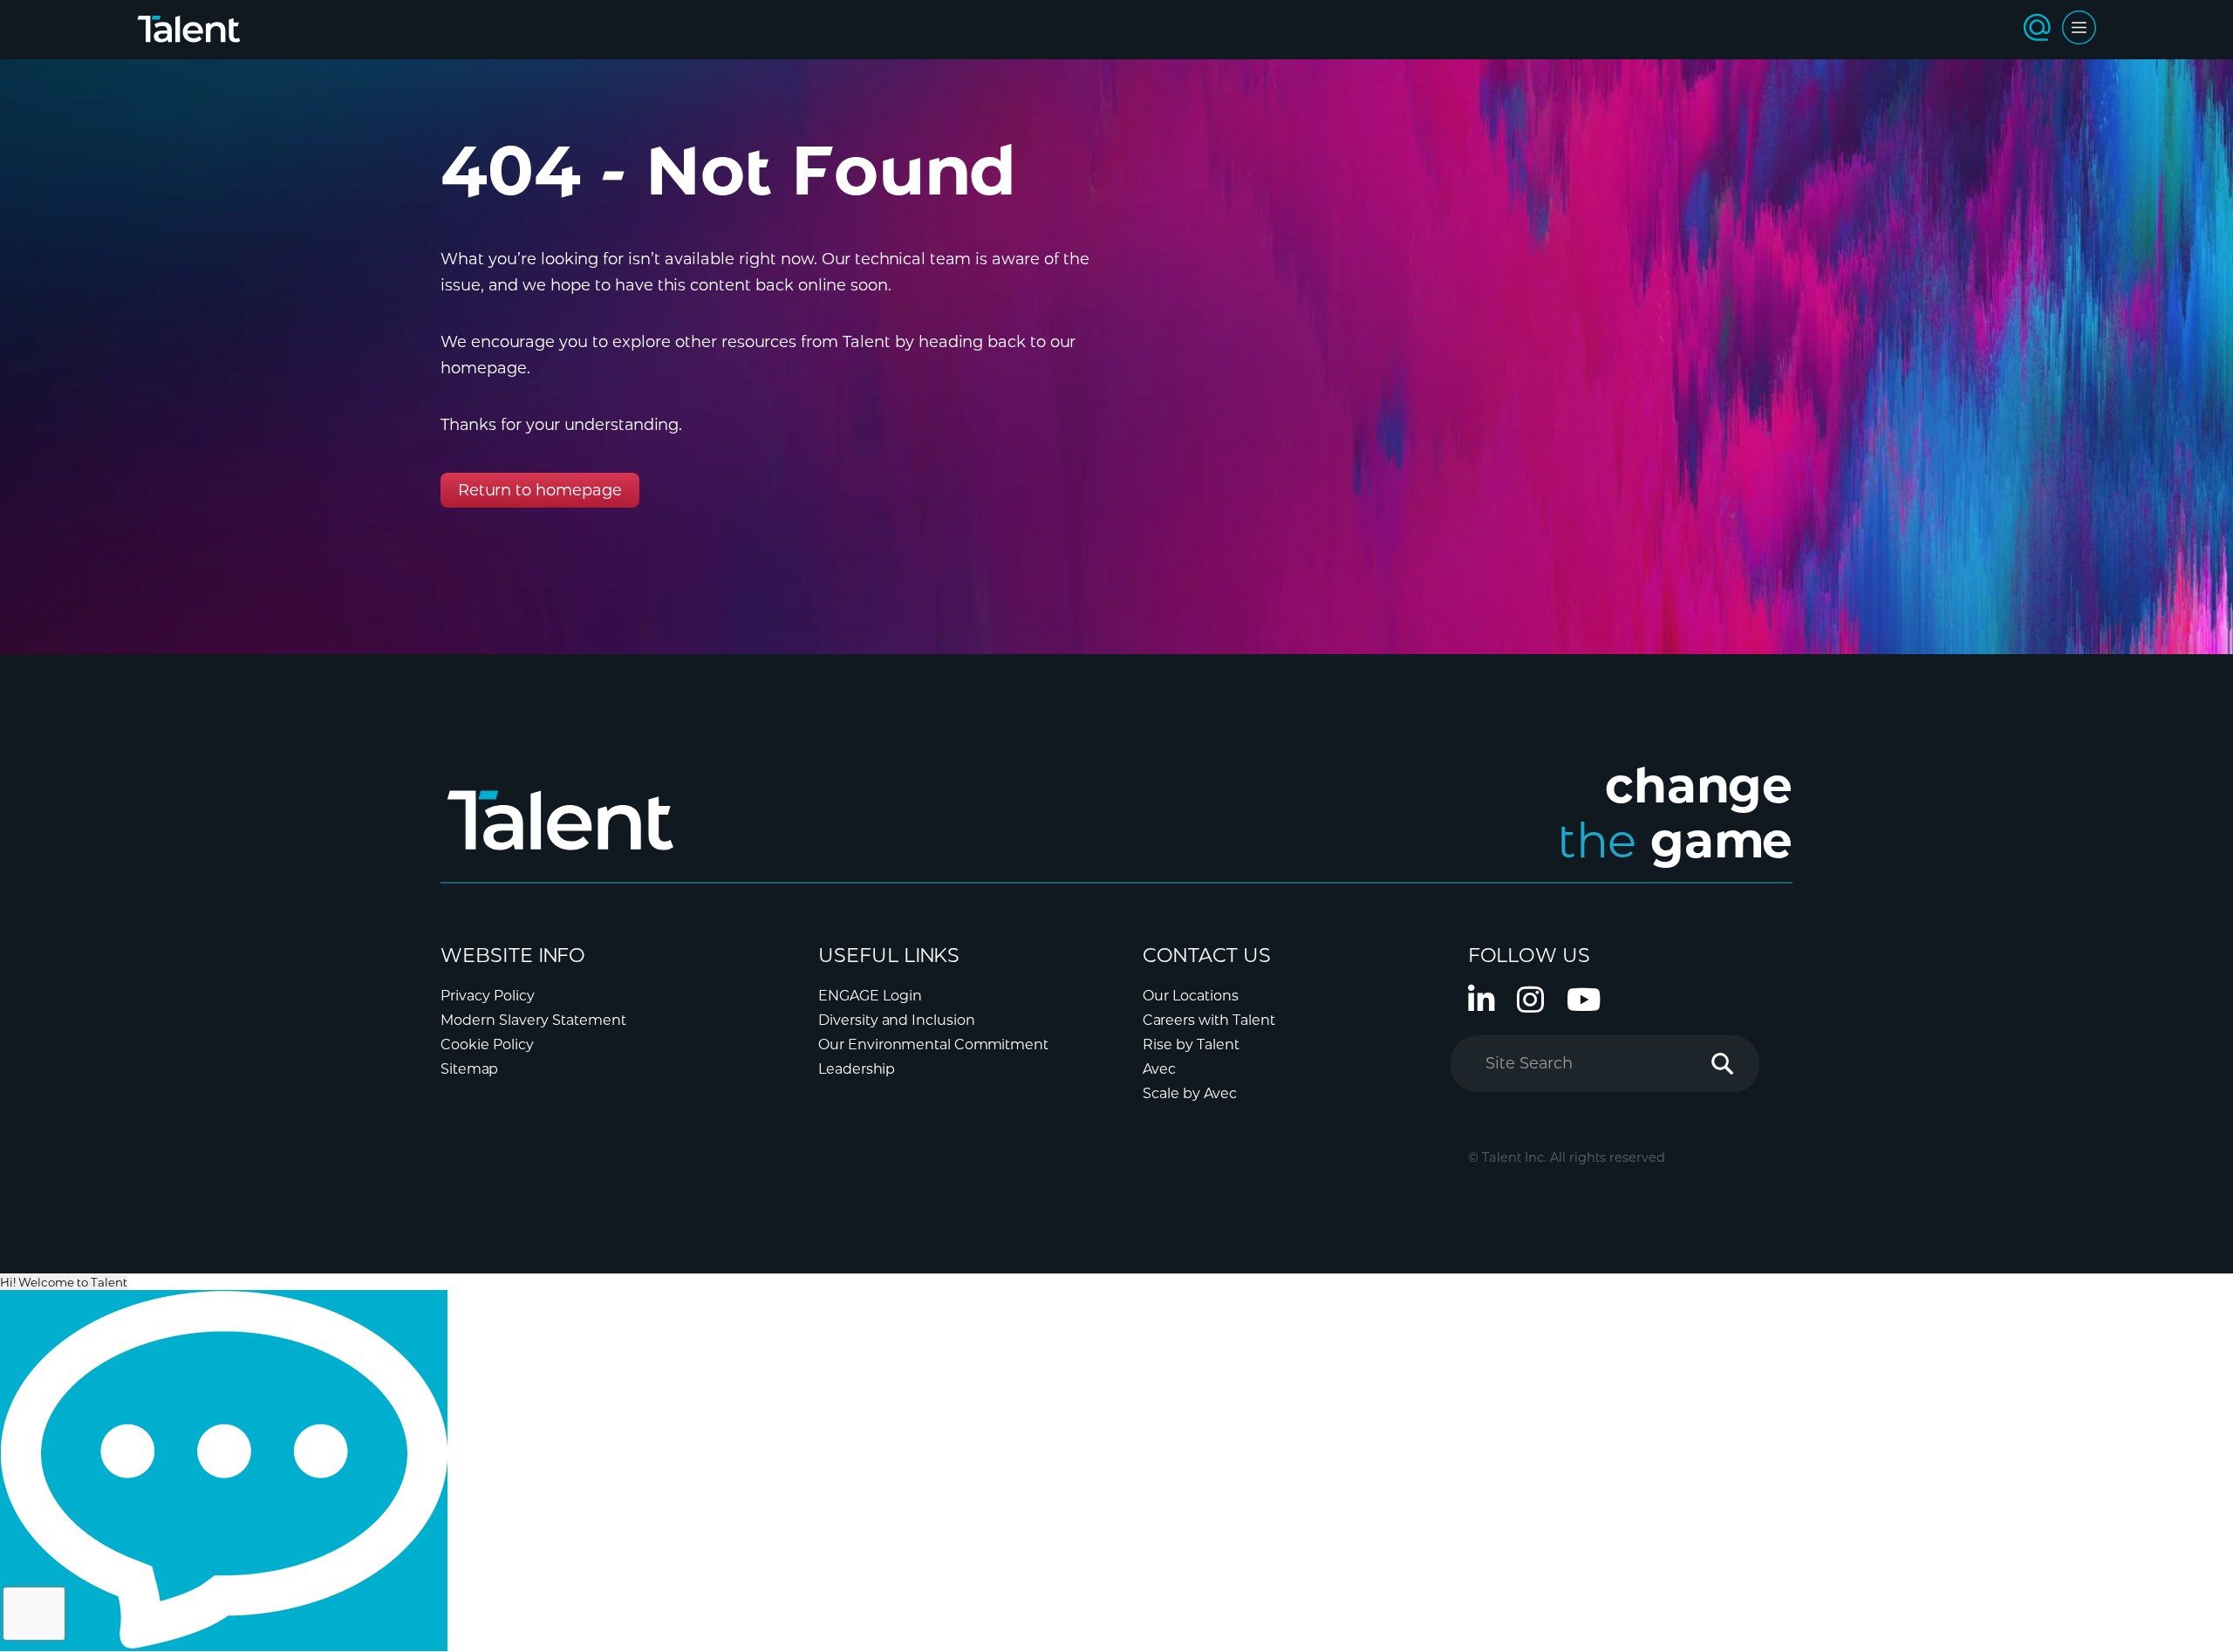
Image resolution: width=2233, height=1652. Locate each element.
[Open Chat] (224, 1471)
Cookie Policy (487, 1044)
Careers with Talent (1209, 1020)
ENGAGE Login (870, 996)
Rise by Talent (1191, 1044)
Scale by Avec (1190, 1093)
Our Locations (1191, 996)
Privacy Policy (488, 996)
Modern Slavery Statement (533, 1020)
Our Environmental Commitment (933, 1044)
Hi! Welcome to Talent (64, 1282)
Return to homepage (540, 490)
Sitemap (469, 1069)
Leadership (857, 1069)
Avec (1159, 1069)
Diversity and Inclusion (897, 1020)
